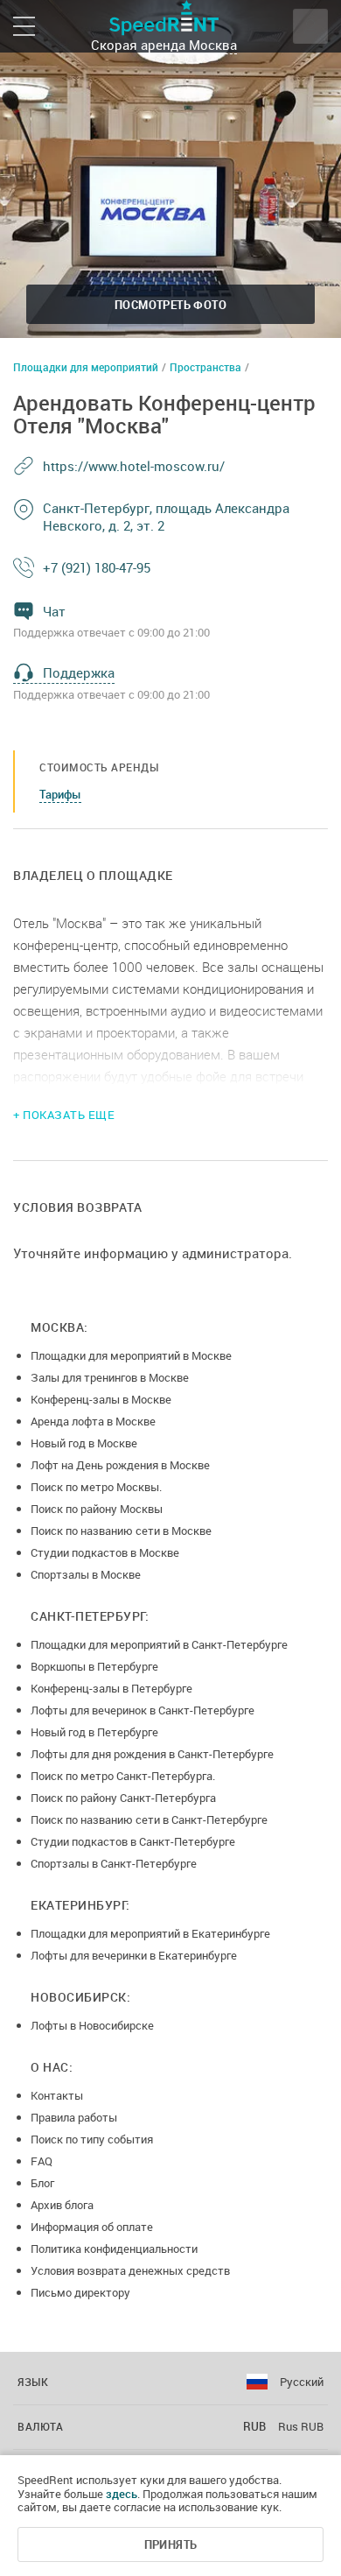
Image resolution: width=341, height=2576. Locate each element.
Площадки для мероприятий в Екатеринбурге (150, 1933)
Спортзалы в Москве (86, 1574)
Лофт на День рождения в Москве (120, 1465)
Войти (310, 26)
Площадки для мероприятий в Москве (131, 1355)
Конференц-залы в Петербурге (111, 1688)
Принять (171, 2544)
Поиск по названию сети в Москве (121, 1531)
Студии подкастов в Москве (105, 1552)
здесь (122, 2494)
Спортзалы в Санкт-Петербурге (114, 1863)
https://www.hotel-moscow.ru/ (134, 466)
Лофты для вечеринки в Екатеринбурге (134, 1955)
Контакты (57, 2095)
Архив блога (62, 2205)
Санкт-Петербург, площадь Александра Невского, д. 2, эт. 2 (166, 517)
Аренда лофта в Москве (93, 1421)
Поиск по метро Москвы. (96, 1487)
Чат (54, 611)
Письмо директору (80, 2292)
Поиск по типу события (92, 2139)
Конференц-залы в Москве (101, 1399)
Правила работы (74, 2117)
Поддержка (79, 672)
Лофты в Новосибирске (92, 2025)
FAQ (42, 2161)
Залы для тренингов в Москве (110, 1377)
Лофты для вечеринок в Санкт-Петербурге (143, 1710)
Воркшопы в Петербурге (94, 1666)
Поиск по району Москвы (97, 1509)
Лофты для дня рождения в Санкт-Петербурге (152, 1754)
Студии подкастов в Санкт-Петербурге (133, 1841)
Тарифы (60, 794)
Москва (213, 45)
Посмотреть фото (170, 305)
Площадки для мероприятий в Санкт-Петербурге (159, 1644)
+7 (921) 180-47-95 (97, 567)
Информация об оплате (92, 2227)
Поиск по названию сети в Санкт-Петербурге (149, 1819)
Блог (42, 2183)
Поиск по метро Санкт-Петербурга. (123, 1776)
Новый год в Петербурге (94, 1732)
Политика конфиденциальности (114, 2249)
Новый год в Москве (84, 1443)
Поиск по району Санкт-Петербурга (123, 1798)
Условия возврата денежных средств (130, 2270)
